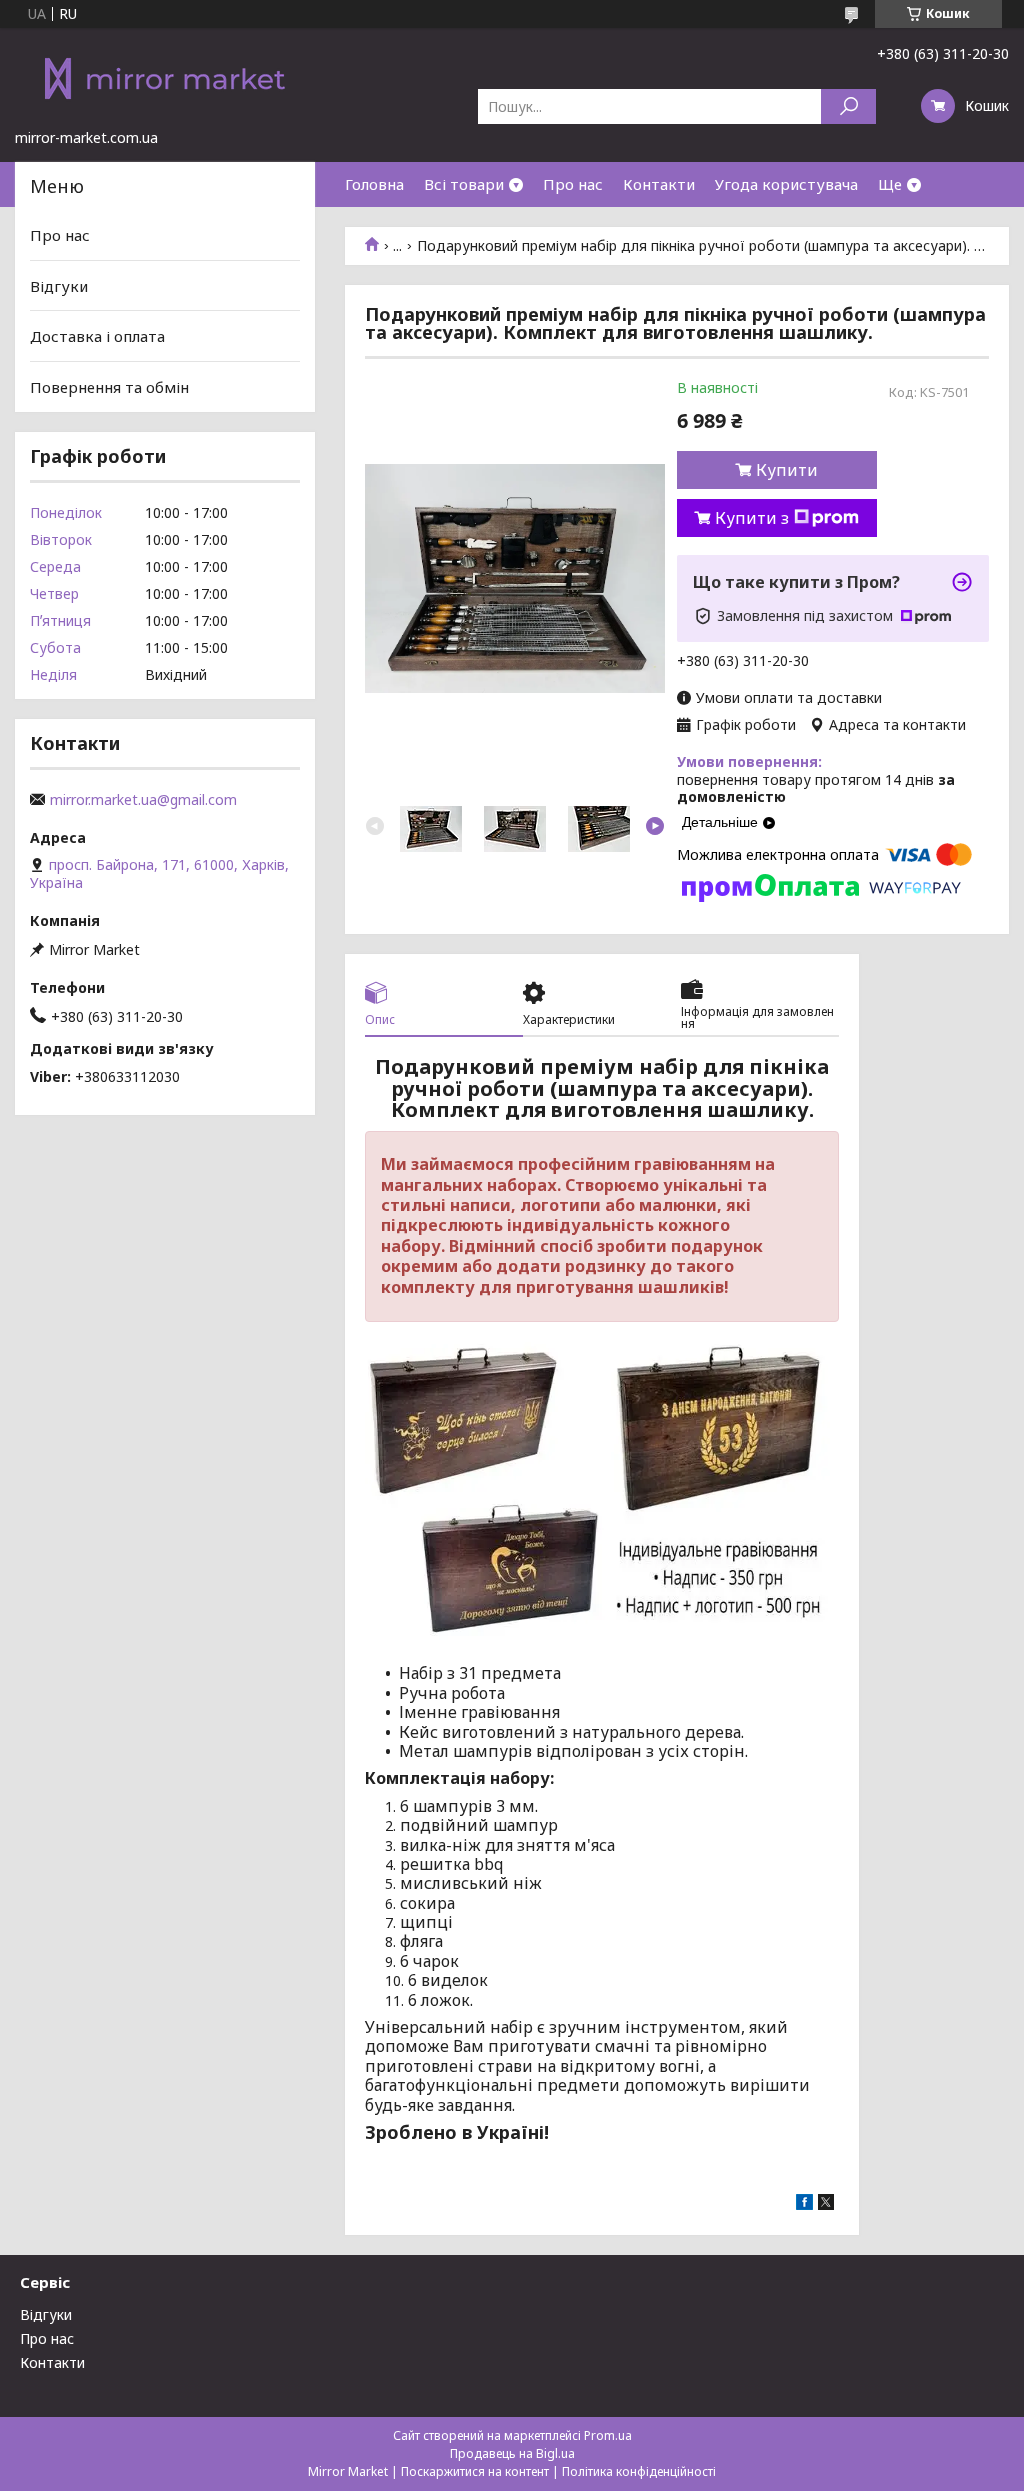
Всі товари (464, 184)
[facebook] (804, 2204)
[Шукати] (848, 106)
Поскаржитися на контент (475, 2471)
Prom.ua (608, 2435)
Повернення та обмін (109, 387)
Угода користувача (786, 184)
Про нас (573, 184)
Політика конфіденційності (639, 2471)
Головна (374, 184)
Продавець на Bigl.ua (512, 2453)
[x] (826, 2204)
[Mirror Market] (165, 78)
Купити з (752, 518)
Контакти (659, 184)
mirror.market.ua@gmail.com (143, 800)
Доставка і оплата (97, 336)
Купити (787, 470)
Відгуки (59, 286)
